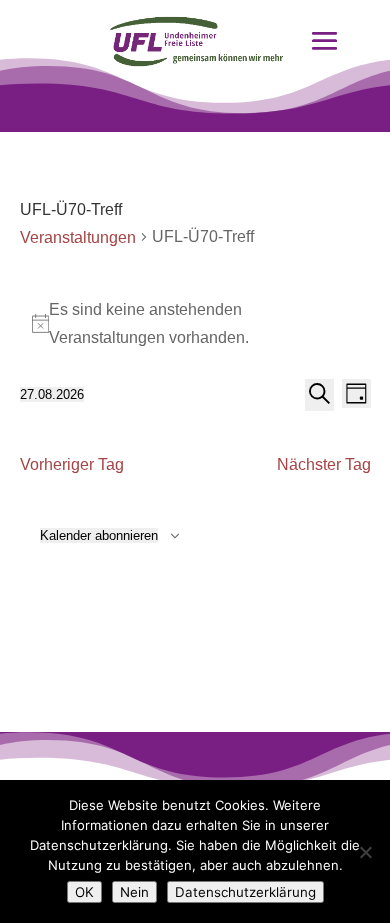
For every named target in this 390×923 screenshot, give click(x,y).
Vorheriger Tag (72, 464)
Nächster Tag (324, 464)
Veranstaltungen (78, 237)
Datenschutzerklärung (245, 892)
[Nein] (365, 852)
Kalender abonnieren (99, 535)
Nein (134, 892)
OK (84, 892)
